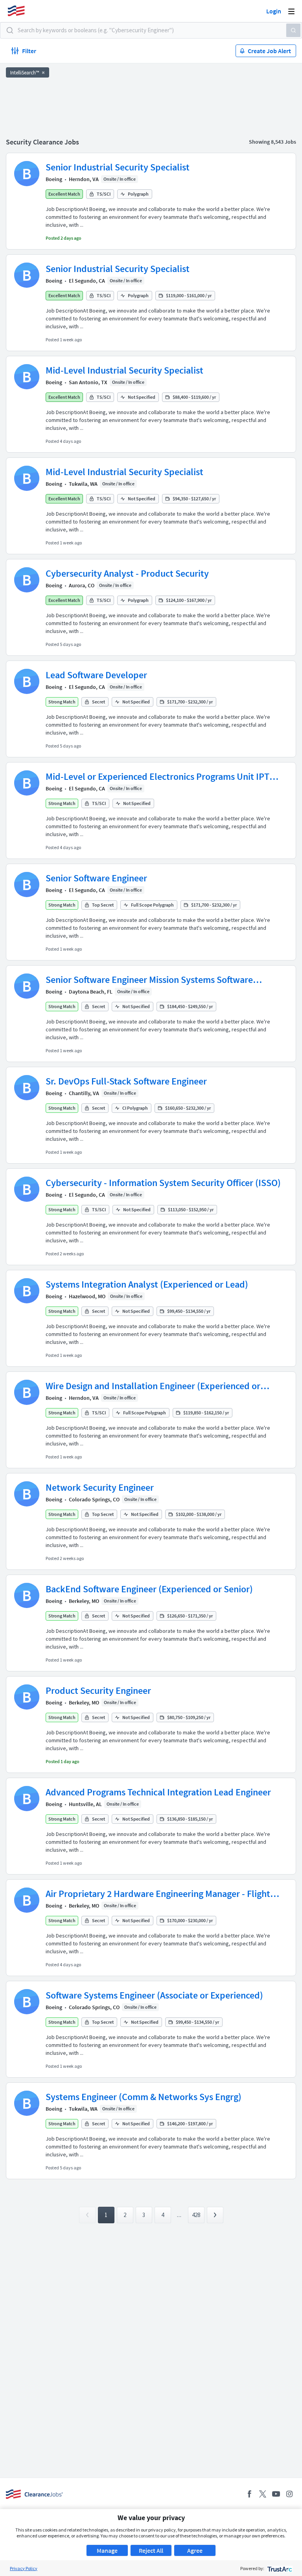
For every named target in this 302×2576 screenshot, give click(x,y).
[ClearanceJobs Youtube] (276, 2494)
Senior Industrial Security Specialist (118, 167)
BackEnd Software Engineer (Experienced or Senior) (149, 1589)
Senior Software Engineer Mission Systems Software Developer (149, 980)
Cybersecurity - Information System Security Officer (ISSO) (163, 1183)
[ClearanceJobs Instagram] (289, 2494)
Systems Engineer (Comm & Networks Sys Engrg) (144, 2097)
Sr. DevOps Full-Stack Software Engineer (126, 1081)
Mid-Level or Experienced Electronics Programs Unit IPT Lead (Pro (157, 777)
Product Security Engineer (98, 1690)
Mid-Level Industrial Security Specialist (124, 370)
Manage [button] (107, 2550)
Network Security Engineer (100, 1487)
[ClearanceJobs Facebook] (249, 2494)
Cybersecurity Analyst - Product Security (127, 573)
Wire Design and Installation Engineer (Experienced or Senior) (153, 1386)
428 (196, 2215)
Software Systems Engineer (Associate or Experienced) (154, 1995)
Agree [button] (195, 2550)
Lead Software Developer (96, 675)
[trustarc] (279, 2568)
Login (274, 11)
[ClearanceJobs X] (263, 2494)
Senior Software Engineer (96, 878)
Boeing (54, 179)
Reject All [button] (151, 2550)
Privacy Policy (24, 2568)
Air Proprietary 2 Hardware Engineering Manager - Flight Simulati (158, 1894)
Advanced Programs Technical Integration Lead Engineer (158, 1792)
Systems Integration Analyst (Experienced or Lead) (147, 1284)
